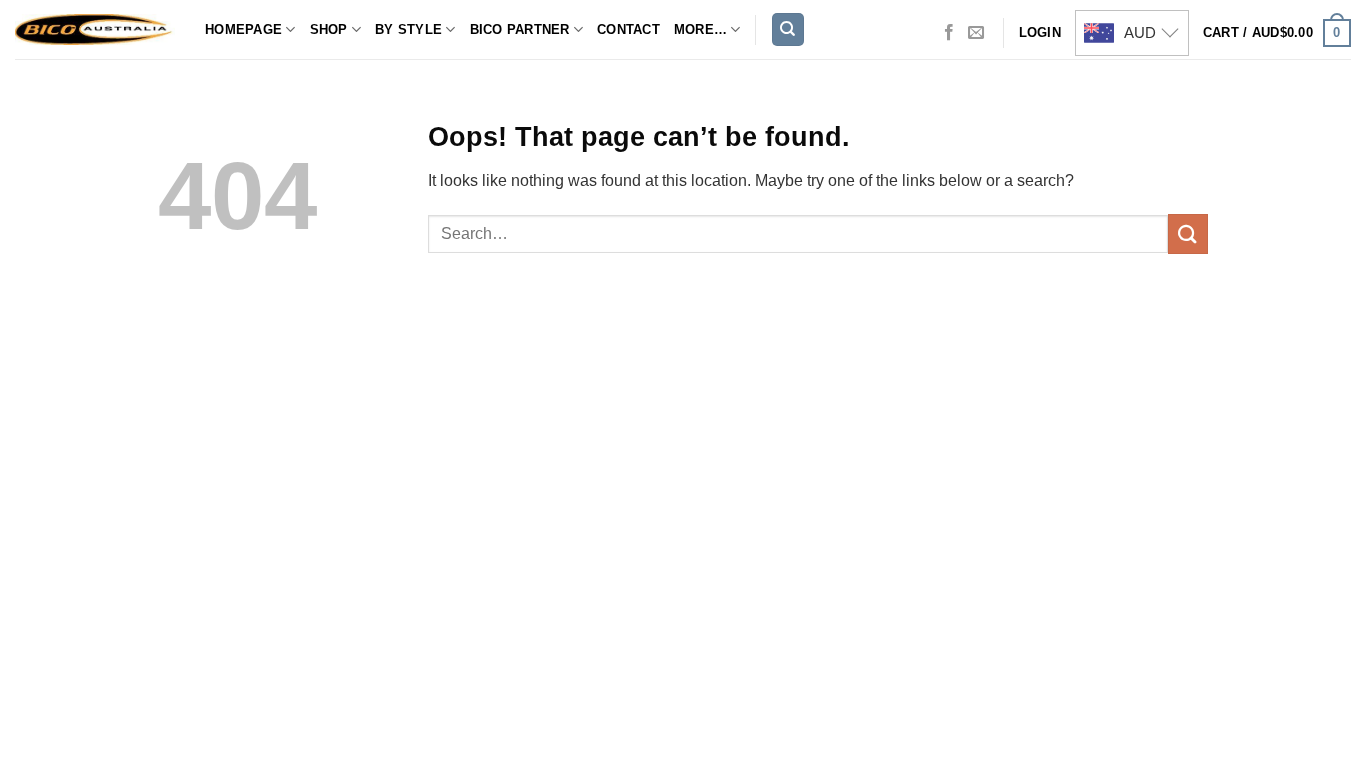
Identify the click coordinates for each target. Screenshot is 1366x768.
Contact (628, 29)
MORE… (700, 29)
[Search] (788, 29)
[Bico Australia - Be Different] (95, 29)
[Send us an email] (976, 33)
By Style (408, 29)
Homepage (243, 29)
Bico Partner (520, 29)
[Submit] (1188, 233)
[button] (1277, 33)
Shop (329, 29)
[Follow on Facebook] (949, 33)
